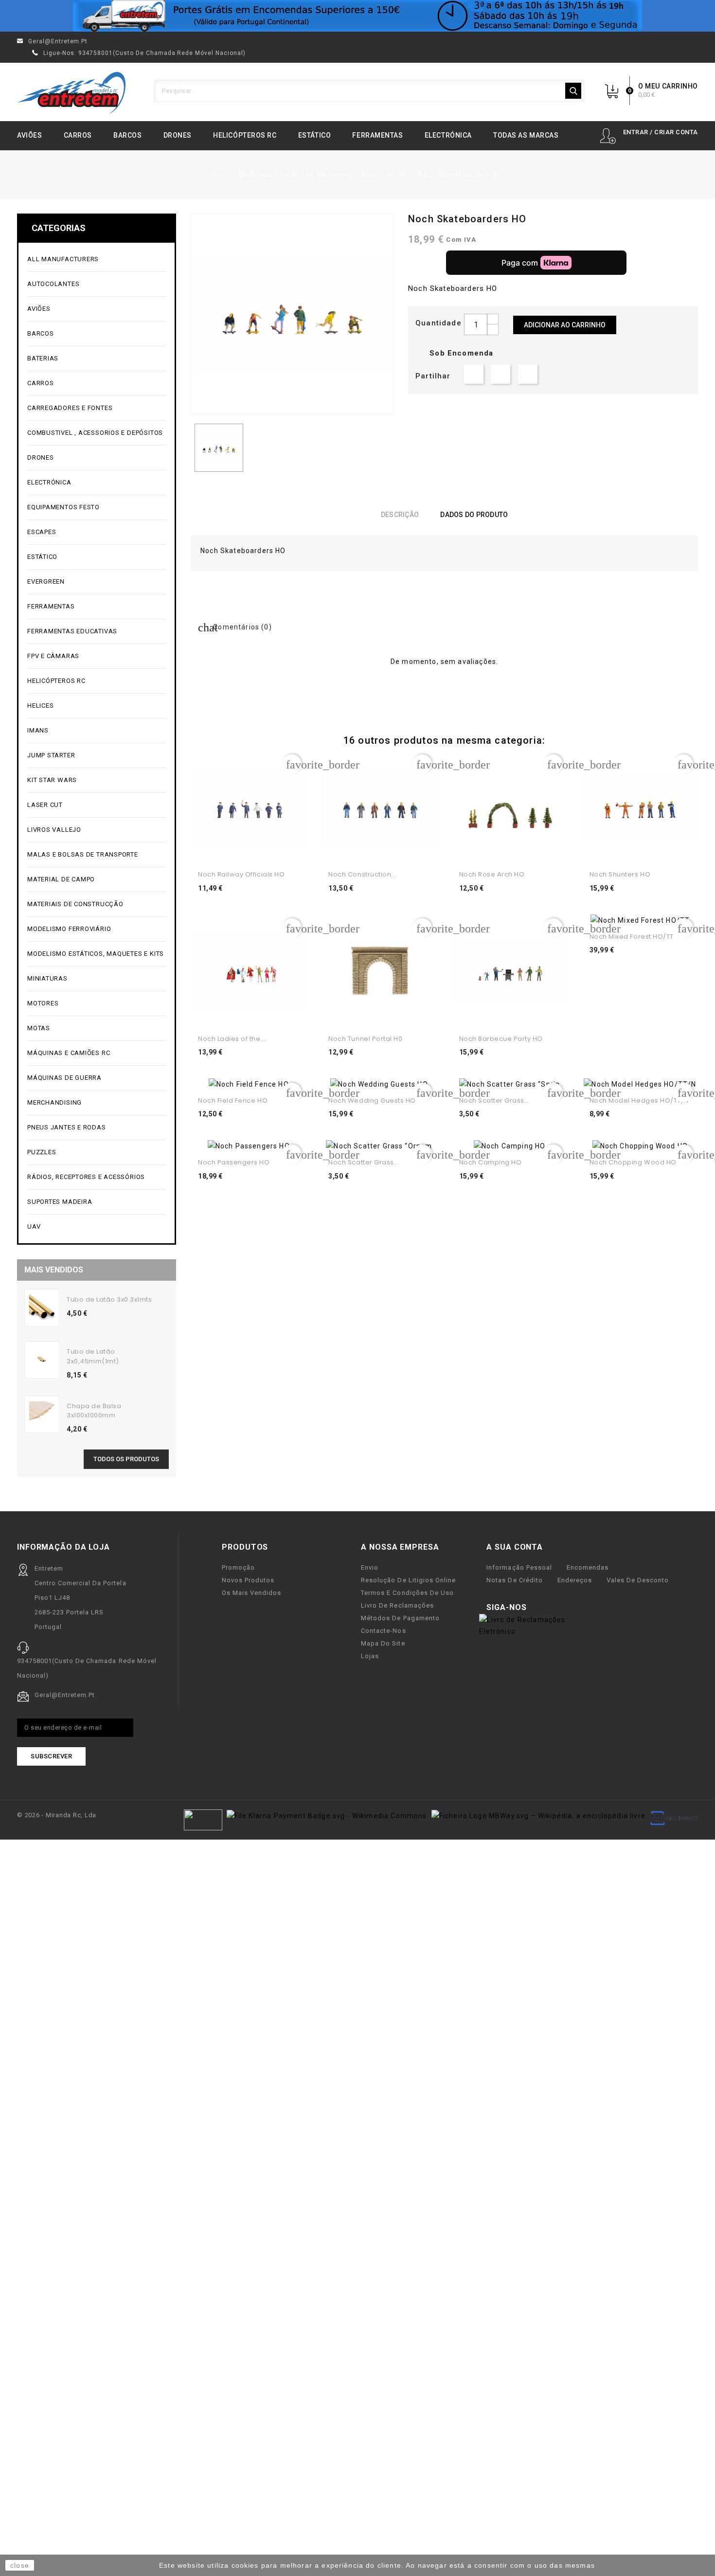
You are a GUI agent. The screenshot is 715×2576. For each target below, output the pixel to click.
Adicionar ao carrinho (565, 325)
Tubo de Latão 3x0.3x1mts (109, 1299)
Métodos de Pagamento (400, 1618)
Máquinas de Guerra (64, 1078)
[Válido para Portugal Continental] (357, 16)
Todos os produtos (126, 1459)
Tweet (500, 374)
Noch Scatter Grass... (494, 1100)
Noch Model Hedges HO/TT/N (639, 1100)
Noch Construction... (362, 874)
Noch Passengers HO (234, 1162)
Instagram (571, 1608)
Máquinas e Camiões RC (96, 1053)
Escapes (42, 532)
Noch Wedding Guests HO (372, 1100)
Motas (96, 1029)
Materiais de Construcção (96, 904)
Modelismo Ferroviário (96, 929)
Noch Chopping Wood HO (633, 1162)
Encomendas (588, 1567)
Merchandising (96, 1103)
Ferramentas (377, 135)
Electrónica (448, 135)
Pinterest (528, 374)
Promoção (238, 1567)
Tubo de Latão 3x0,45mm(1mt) (93, 1356)
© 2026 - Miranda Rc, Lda (57, 1815)
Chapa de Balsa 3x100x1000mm (94, 1411)
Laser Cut (45, 805)
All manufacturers (96, 259)
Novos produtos (248, 1580)
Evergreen (46, 581)
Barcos (127, 135)
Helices (96, 706)
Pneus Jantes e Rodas (67, 1127)
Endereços (575, 1580)
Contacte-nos (383, 1631)
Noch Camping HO (491, 1162)
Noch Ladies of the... (232, 1039)
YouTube (555, 1608)
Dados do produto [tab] (474, 515)
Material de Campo (61, 879)
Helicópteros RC (245, 135)
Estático (314, 135)
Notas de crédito (514, 1580)
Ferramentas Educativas (72, 631)
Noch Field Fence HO (233, 1100)
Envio (370, 1567)
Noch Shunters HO (620, 874)
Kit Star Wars (52, 780)
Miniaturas (96, 979)
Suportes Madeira (60, 1202)
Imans (38, 730)
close (20, 2565)
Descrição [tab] (400, 515)
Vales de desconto (638, 1580)
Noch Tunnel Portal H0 (365, 1039)
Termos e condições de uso (407, 1593)
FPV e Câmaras (96, 656)
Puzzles (96, 1153)
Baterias (96, 359)
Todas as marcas (526, 135)
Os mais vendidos (251, 1593)
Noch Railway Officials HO (241, 874)
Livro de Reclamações (397, 1605)
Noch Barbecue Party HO (501, 1039)
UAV (96, 1227)
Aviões (29, 135)
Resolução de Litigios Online (408, 1580)
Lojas (370, 1656)
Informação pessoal (519, 1567)
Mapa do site (383, 1643)
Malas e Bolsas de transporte (83, 854)
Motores (96, 1004)
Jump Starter (96, 756)
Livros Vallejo (54, 830)
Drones (178, 135)
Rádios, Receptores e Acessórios (86, 1177)
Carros (78, 135)
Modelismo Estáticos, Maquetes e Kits (96, 954)
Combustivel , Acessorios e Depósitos (96, 433)
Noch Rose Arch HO (492, 874)
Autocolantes (53, 284)
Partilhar (474, 374)
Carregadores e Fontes (96, 408)
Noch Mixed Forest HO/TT (632, 937)
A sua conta (515, 1547)
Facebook (540, 1608)
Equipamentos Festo (63, 507)
